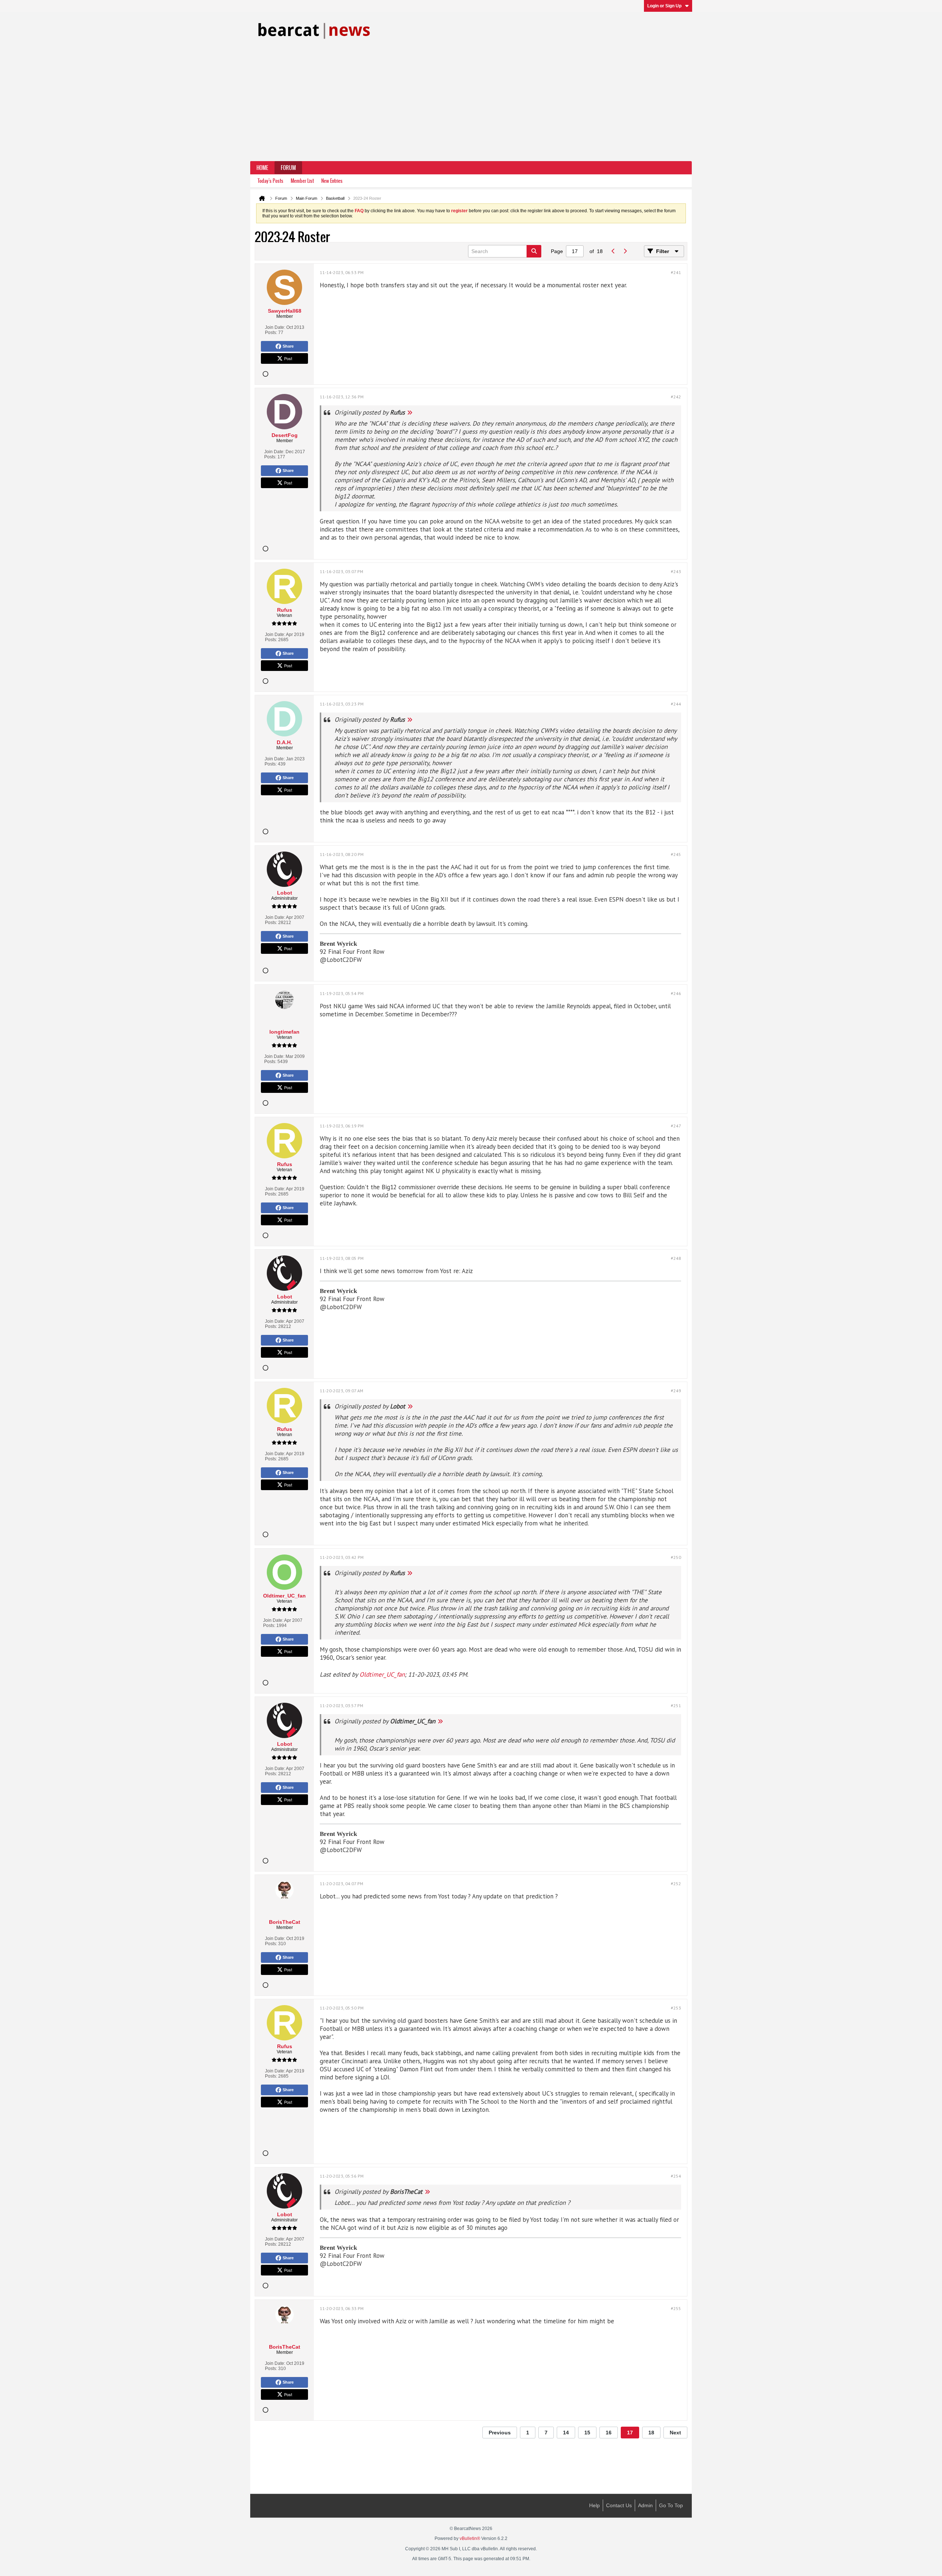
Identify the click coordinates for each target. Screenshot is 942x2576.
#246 (676, 993)
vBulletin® (470, 2538)
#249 (676, 1391)
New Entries (332, 181)
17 (630, 2433)
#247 (676, 1126)
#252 (676, 1884)
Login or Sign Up (664, 6)
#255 (676, 2308)
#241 (676, 272)
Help (594, 2505)
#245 (676, 854)
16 (609, 2433)
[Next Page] (625, 251)
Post (288, 358)
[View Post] (410, 412)
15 (587, 2433)
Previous (500, 2433)
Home (262, 168)
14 (566, 2433)
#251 (676, 1706)
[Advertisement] (471, 106)
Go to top (671, 2505)
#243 (676, 571)
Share (288, 346)
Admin (645, 2505)
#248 (676, 1258)
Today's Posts (270, 181)
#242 (676, 397)
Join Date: (275, 327)
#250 (676, 1557)
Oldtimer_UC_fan (382, 1674)
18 (651, 2433)
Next (675, 2433)
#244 (676, 704)
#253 (676, 2008)
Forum (288, 168)
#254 (676, 2176)
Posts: (271, 333)
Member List (302, 181)
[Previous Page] (613, 251)
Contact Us (619, 2505)
